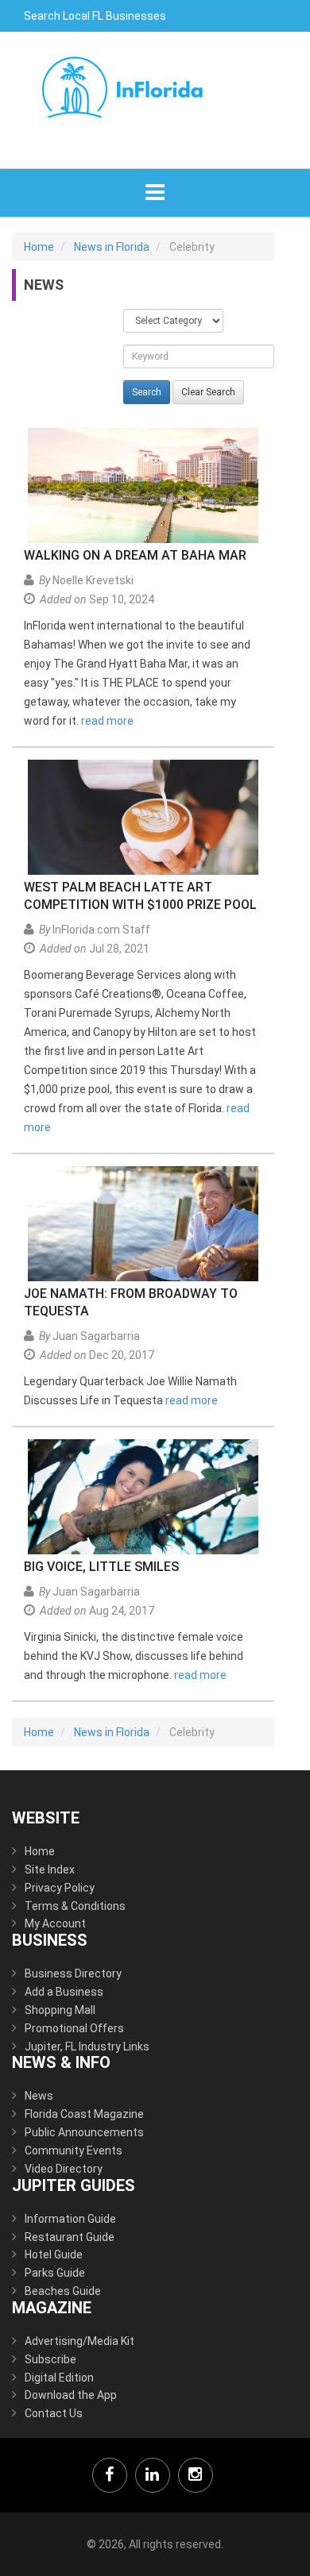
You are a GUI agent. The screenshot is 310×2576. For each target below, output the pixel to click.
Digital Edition (59, 2378)
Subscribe (50, 2359)
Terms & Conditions (75, 1906)
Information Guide (70, 2219)
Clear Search (208, 392)
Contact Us (54, 2413)
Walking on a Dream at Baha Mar (135, 555)
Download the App (71, 2395)
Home (40, 1851)
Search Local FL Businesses (95, 16)
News (39, 2096)
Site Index (50, 1869)
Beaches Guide (63, 2291)
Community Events (74, 2151)
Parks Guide (55, 2273)
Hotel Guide (54, 2254)
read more (107, 721)
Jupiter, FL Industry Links (87, 2047)
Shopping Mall (60, 2010)
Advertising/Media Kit (79, 2341)
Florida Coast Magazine (84, 2114)
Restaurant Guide (70, 2237)
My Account (55, 1923)
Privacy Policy (60, 1888)
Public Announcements (84, 2132)
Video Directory (64, 2169)
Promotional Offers (74, 2028)
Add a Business (64, 1992)
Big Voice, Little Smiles (101, 1567)
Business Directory (73, 1973)
